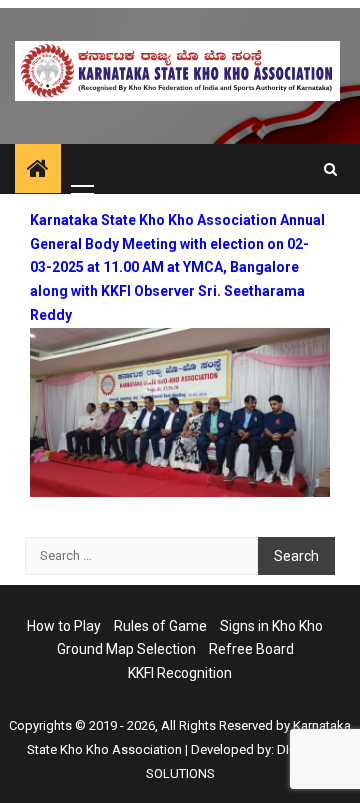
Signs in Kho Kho (271, 626)
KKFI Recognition (180, 673)
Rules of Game (160, 626)
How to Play (64, 626)
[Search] (330, 169)
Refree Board (251, 649)
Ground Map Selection (126, 649)
